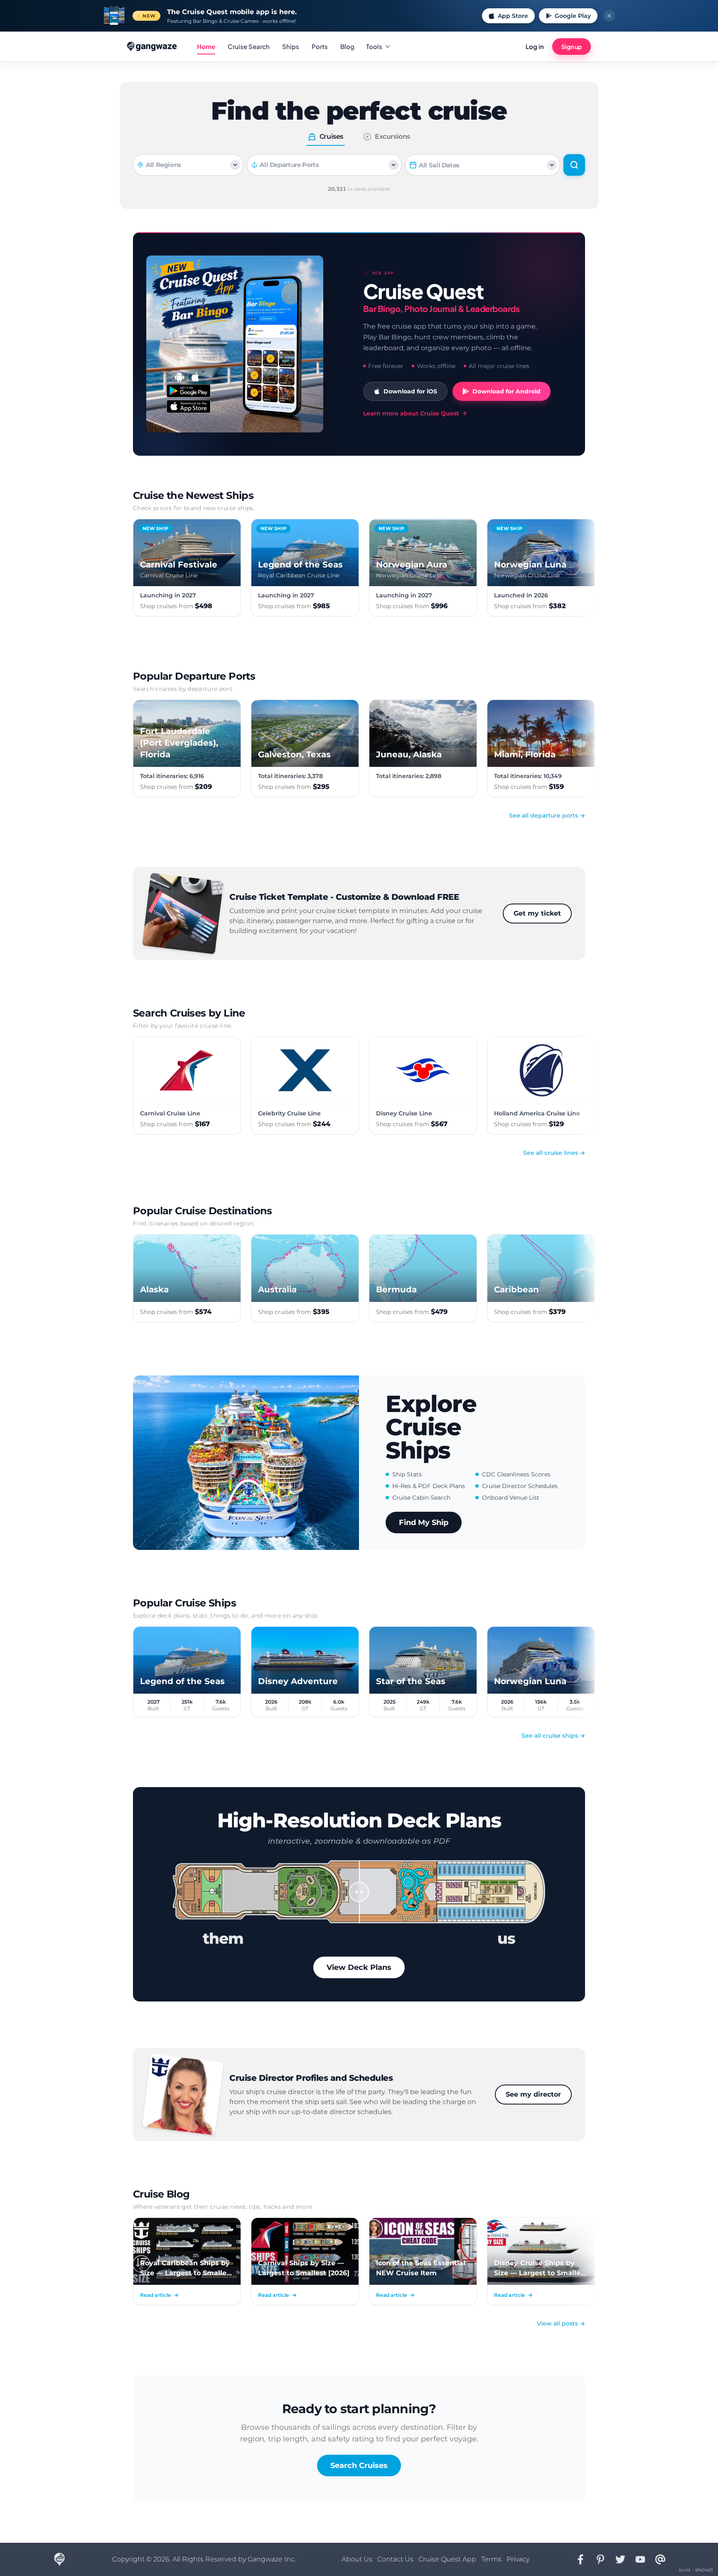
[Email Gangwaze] (660, 2559)
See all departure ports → (547, 815)
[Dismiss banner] (609, 16)
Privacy (518, 2559)
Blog (347, 46)
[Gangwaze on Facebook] (580, 2559)
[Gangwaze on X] (620, 2559)
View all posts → (561, 2323)
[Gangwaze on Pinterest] (600, 2559)
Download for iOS (410, 391)
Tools (374, 46)
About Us (357, 2559)
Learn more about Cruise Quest (411, 413)
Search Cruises (359, 2465)
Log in (535, 46)
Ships (291, 46)
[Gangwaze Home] (153, 47)
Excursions (392, 136)
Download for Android (507, 391)
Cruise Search (249, 46)
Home (206, 46)
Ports (320, 46)
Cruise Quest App (447, 2559)
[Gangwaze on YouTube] (640, 2559)
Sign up (572, 47)
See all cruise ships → (553, 1736)
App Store (513, 16)
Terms (491, 2559)
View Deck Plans (359, 1967)
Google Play (573, 16)
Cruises (331, 136)
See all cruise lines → (554, 1153)
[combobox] (328, 165)
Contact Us (395, 2559)
